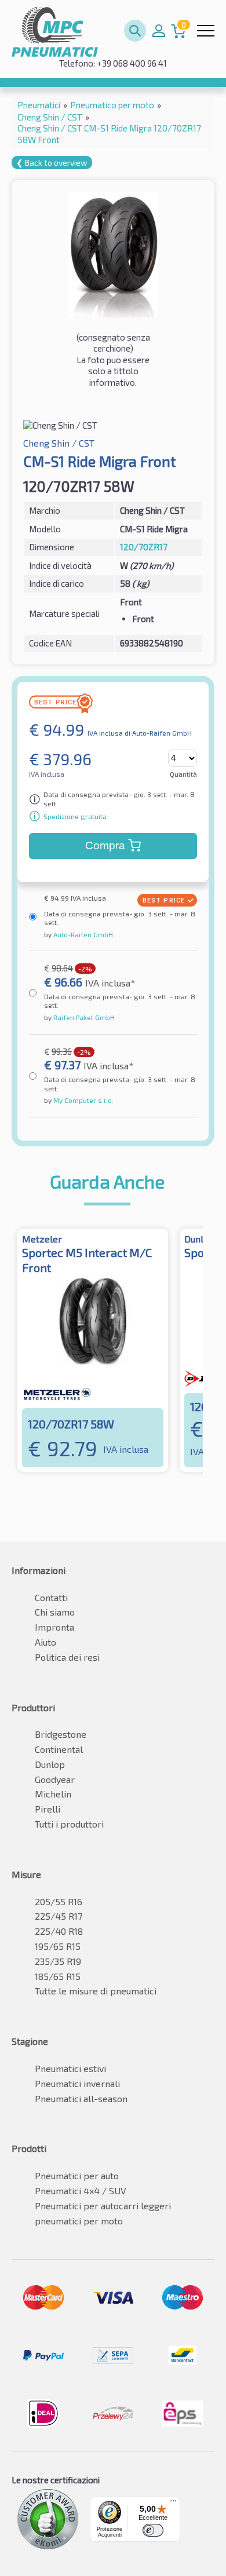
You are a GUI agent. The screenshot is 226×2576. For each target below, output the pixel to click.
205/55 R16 (59, 1901)
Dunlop (50, 1764)
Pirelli (48, 1809)
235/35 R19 (58, 1961)
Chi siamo (55, 1612)
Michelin (53, 1794)
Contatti (51, 1597)
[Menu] (173, 2504)
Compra (105, 845)
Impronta (54, 1627)
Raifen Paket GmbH (83, 1017)
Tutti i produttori (69, 1824)
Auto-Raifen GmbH (82, 934)
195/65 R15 (58, 1946)
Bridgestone (61, 1734)
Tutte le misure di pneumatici (96, 1991)
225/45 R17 (59, 1916)
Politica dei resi (67, 1657)
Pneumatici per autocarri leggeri (103, 2206)
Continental (59, 1749)
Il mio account (159, 31)
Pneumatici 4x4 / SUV (81, 2190)
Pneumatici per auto (77, 2175)
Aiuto (45, 1642)
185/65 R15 (58, 1976)
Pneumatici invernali (77, 2083)
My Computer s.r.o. (83, 1100)
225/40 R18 (59, 1931)
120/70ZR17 (144, 547)
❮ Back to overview (52, 162)
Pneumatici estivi (70, 2068)
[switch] (153, 2530)
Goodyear (55, 1779)
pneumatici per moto (79, 2221)
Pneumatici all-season (81, 2098)
